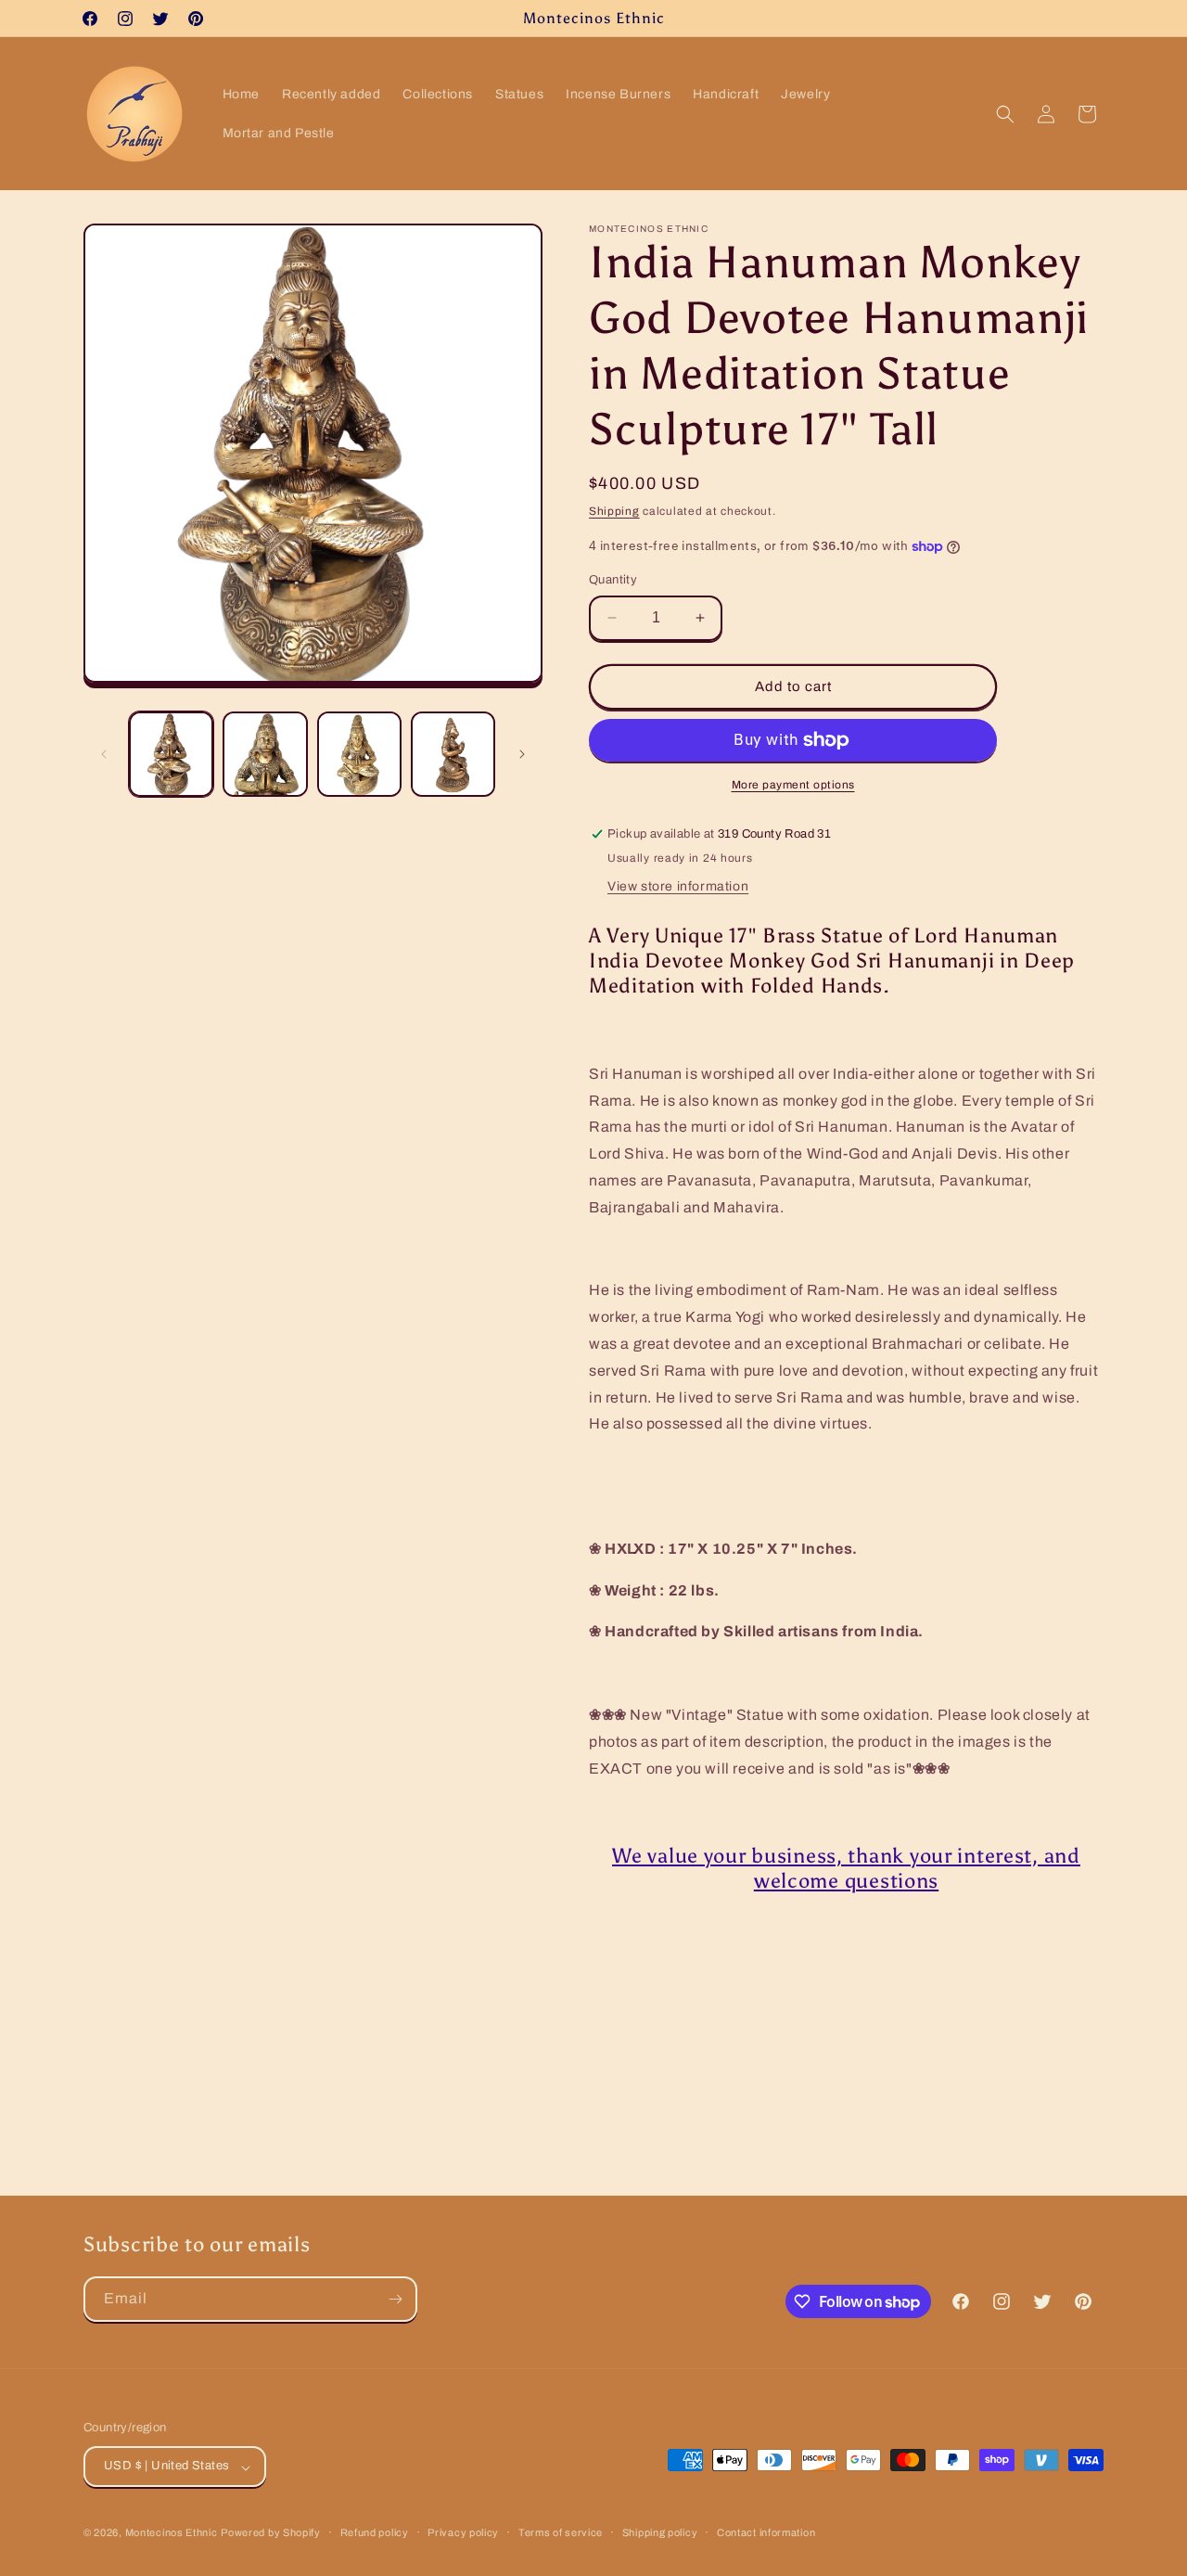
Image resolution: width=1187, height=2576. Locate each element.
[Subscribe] (395, 2299)
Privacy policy (463, 2532)
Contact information (766, 2532)
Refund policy (375, 2532)
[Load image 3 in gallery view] (359, 754)
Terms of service (561, 2532)
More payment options (793, 785)
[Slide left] (104, 754)
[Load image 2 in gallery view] (265, 754)
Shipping (614, 511)
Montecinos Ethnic (172, 2533)
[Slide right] (522, 754)
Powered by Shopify (271, 2533)
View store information (678, 886)
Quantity (613, 580)
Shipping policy (660, 2532)
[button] (1005, 114)
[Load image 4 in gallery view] (453, 754)
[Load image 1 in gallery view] (171, 754)
